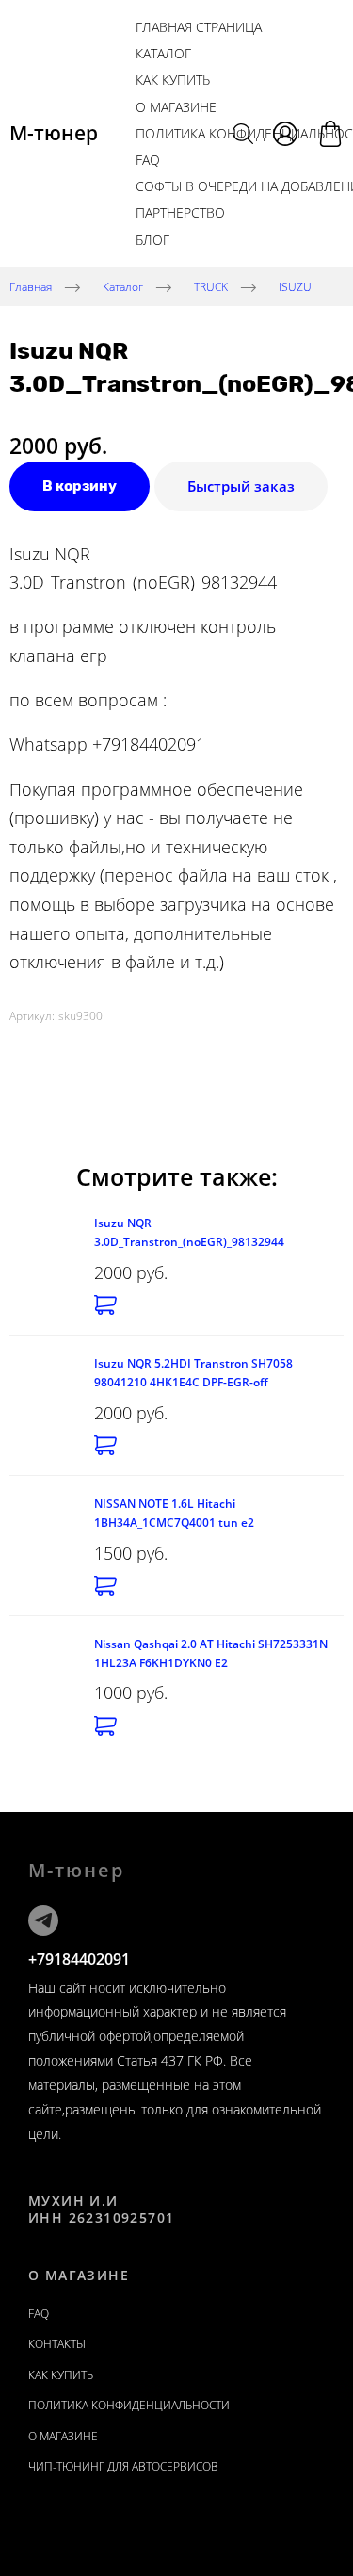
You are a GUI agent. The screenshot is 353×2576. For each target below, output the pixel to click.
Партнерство (180, 212)
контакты (57, 2344)
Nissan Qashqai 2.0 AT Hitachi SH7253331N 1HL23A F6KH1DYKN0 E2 (211, 1653)
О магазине (176, 107)
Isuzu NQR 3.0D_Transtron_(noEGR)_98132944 (189, 1232)
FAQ (148, 160)
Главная (31, 286)
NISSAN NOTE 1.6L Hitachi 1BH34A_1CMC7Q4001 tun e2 (174, 1513)
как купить (173, 80)
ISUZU (295, 286)
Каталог (163, 53)
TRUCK (211, 286)
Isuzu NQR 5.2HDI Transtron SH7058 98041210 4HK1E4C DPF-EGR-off (193, 1373)
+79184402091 (79, 1959)
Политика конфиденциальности (129, 2405)
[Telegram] (43, 1920)
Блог (152, 240)
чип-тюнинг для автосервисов (123, 2466)
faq (39, 2314)
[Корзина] (330, 134)
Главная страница (199, 27)
